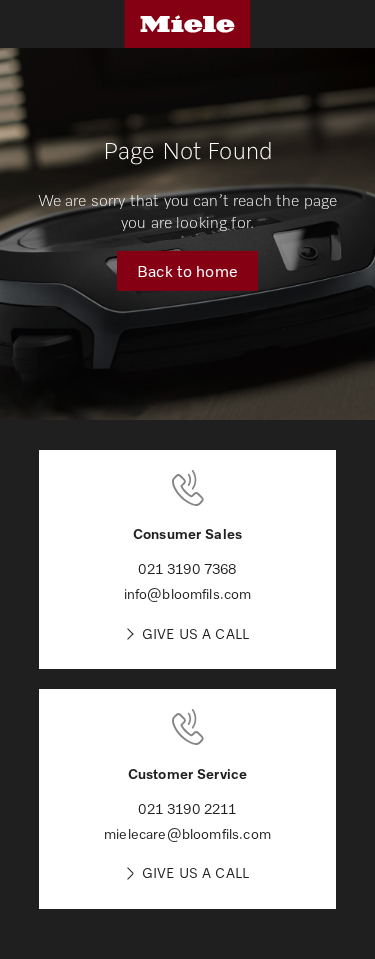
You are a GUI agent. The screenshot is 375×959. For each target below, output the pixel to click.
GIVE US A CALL (195, 633)
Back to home (187, 270)
